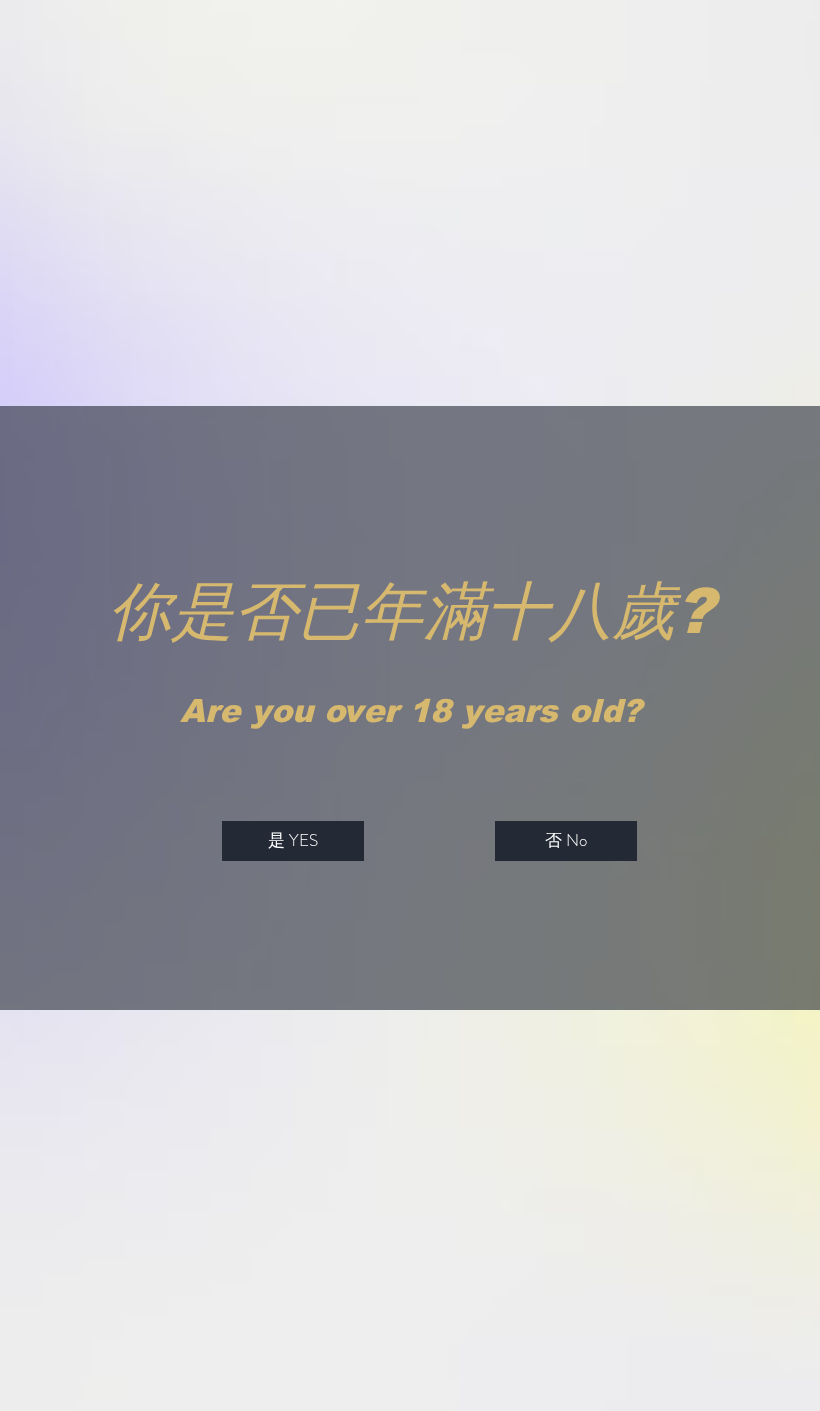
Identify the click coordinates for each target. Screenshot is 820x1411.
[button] (293, 841)
